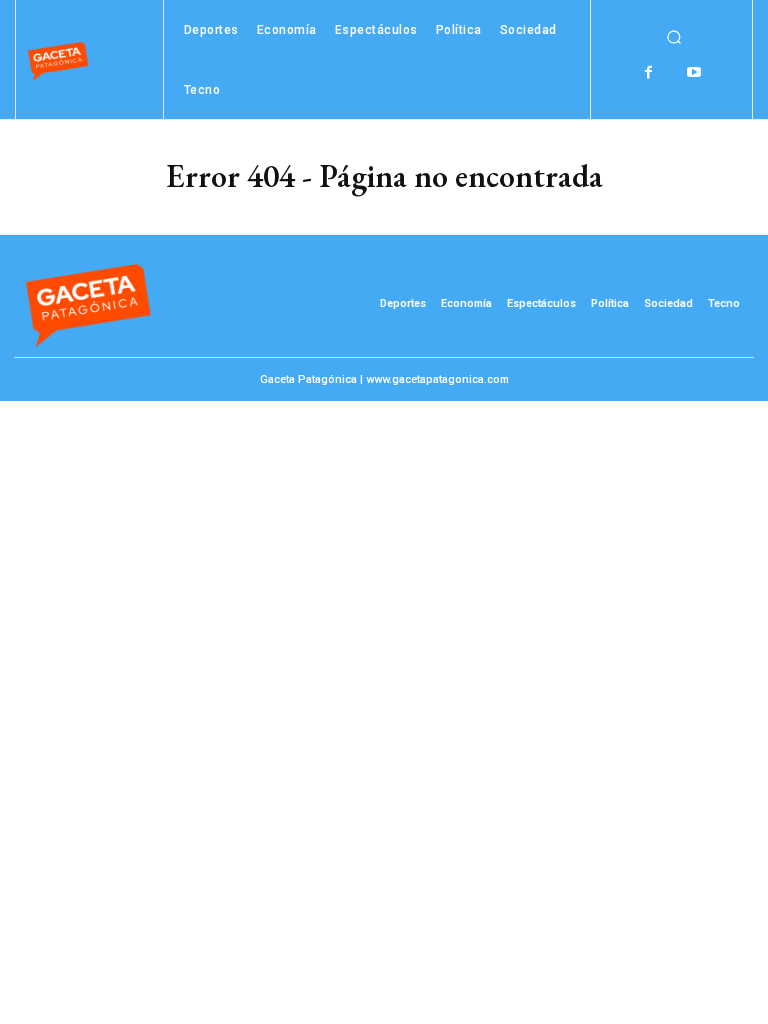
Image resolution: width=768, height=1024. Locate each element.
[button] (674, 37)
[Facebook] (648, 72)
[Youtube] (693, 72)
